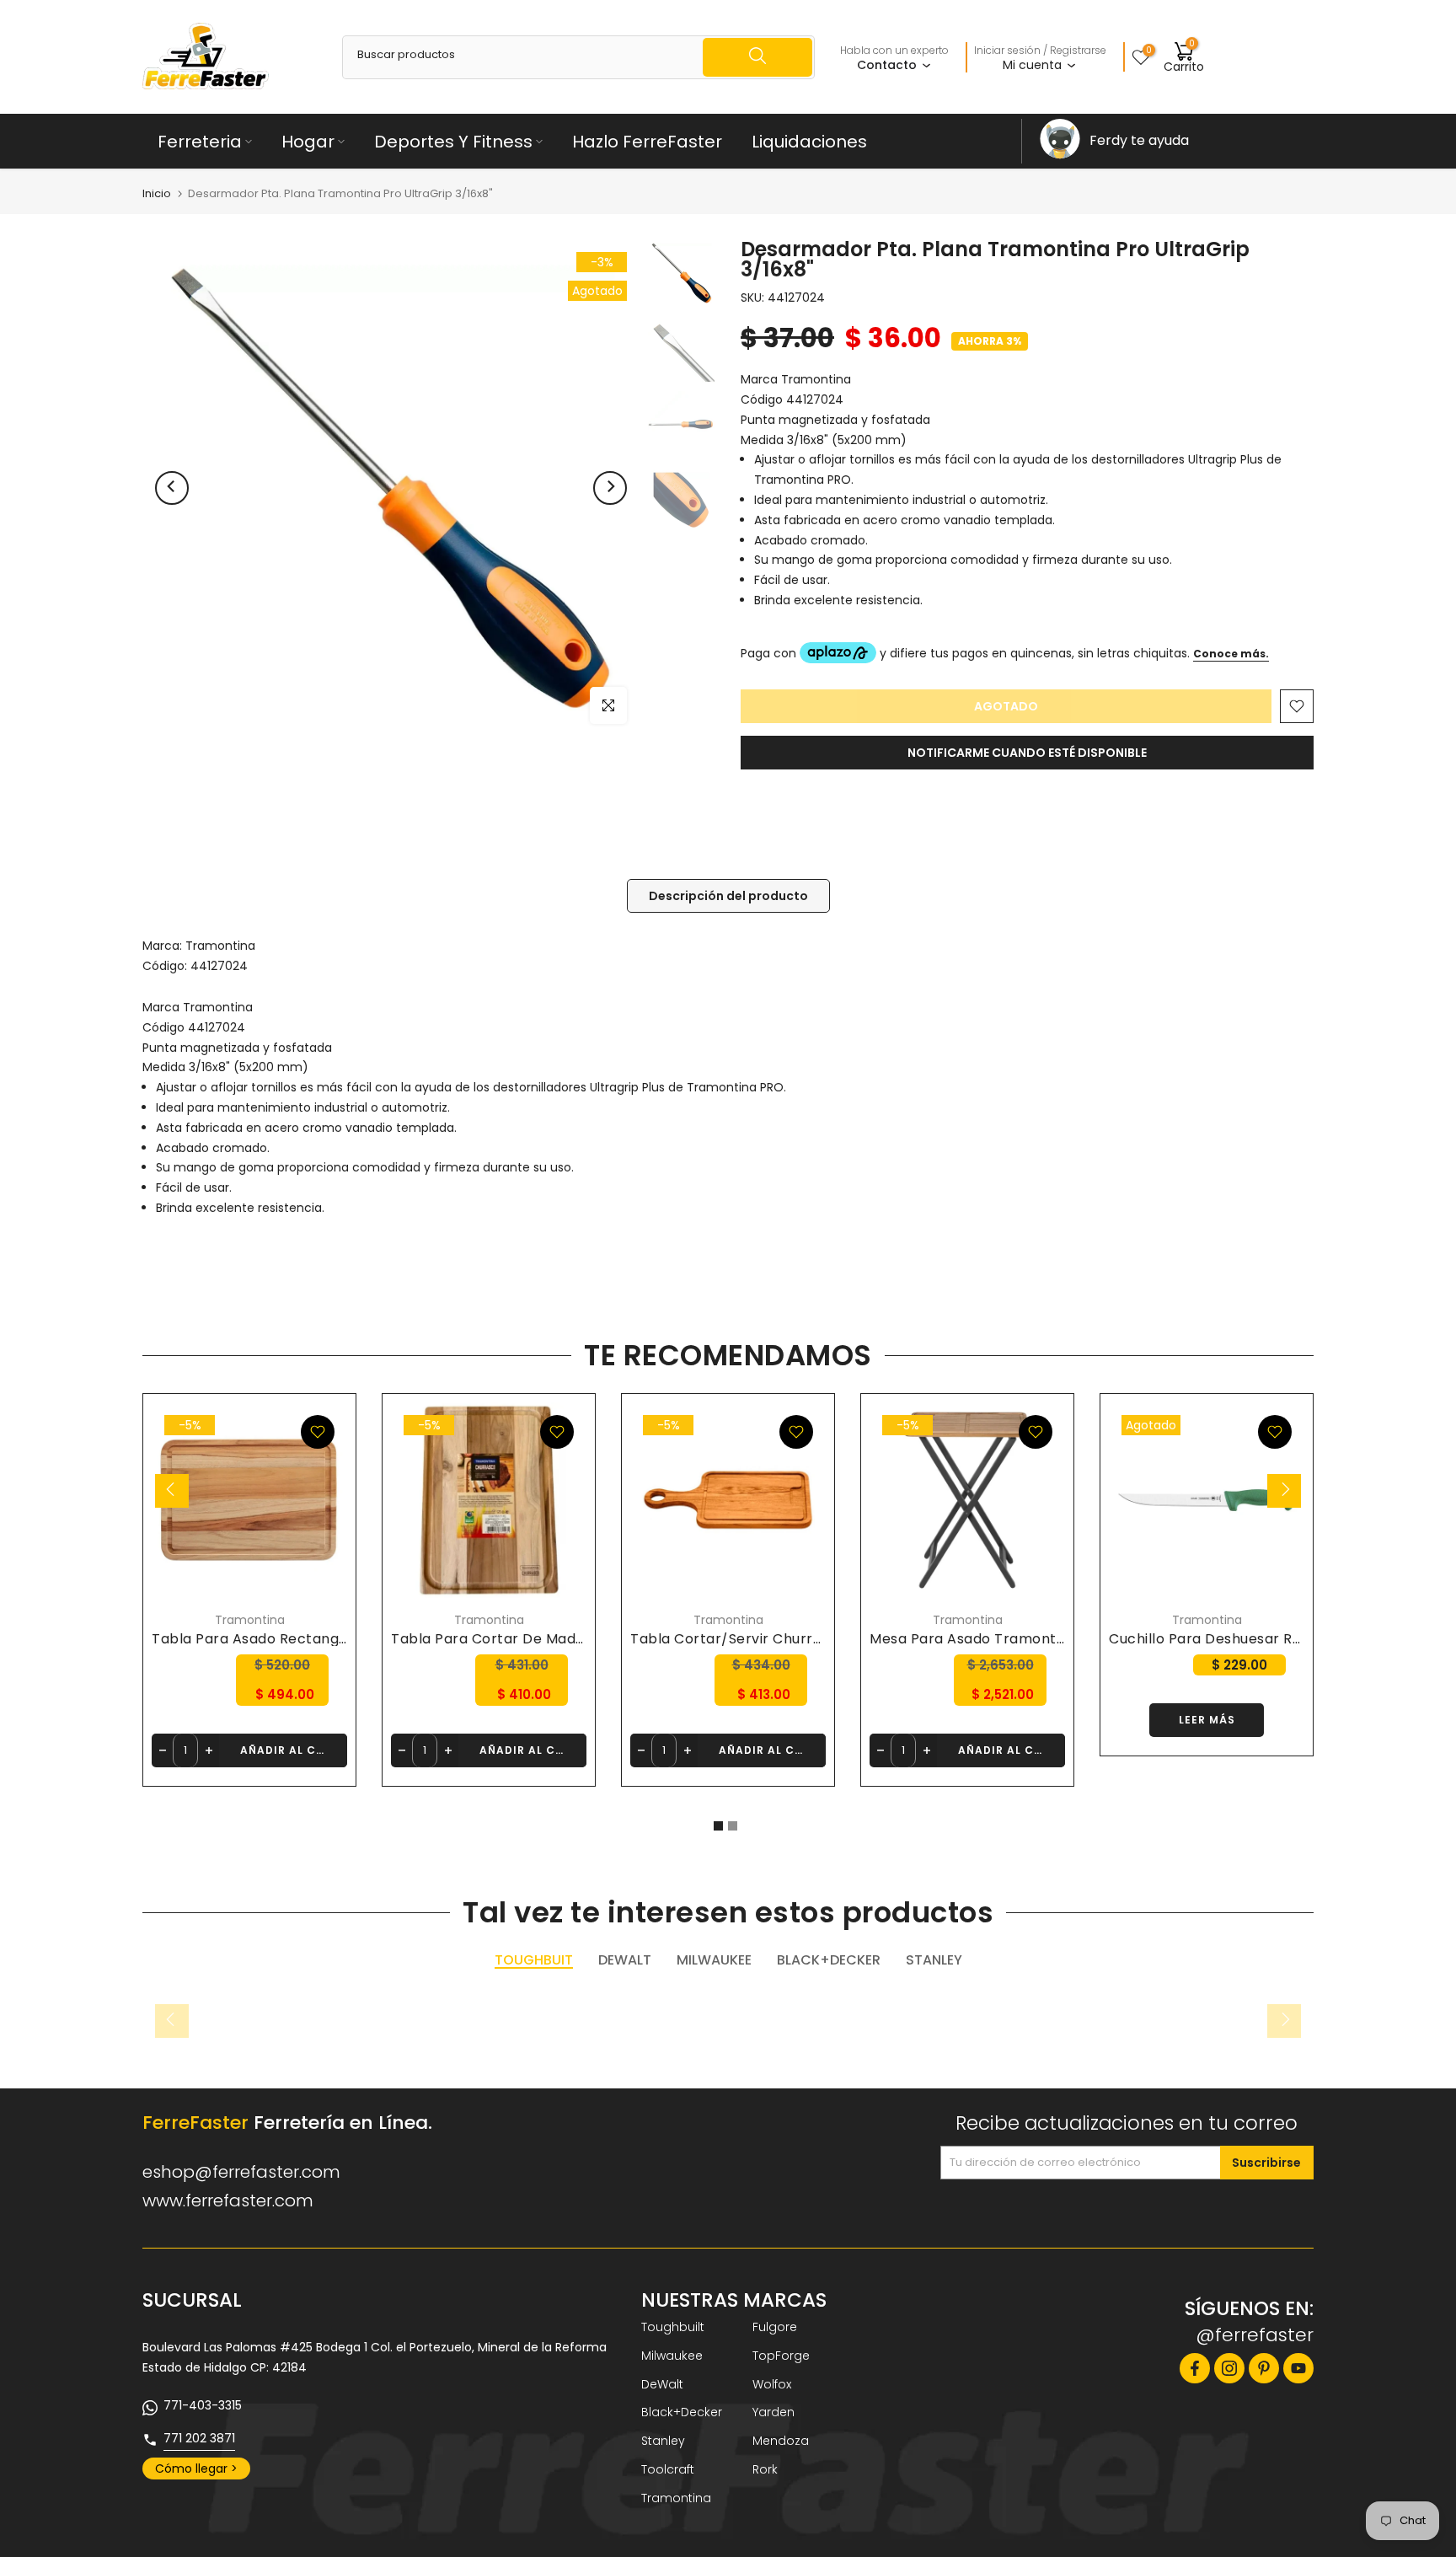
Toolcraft (668, 2469)
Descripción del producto (728, 895)
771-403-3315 (203, 2405)
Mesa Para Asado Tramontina (973, 1639)
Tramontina (220, 946)
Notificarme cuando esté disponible (1027, 753)
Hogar (308, 142)
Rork (765, 2469)
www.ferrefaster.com (228, 2201)
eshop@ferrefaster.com (241, 2172)
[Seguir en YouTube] (1298, 2368)
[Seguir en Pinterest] (1264, 2368)
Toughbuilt (673, 2327)
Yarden (773, 2412)
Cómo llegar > (196, 2469)
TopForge (781, 2356)
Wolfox (772, 2384)
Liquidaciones (809, 142)
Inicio (157, 193)
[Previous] (172, 488)
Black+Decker (682, 2412)
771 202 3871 (199, 2438)
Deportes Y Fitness (453, 142)
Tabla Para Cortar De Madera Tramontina (538, 1639)
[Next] (610, 488)
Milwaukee (672, 2356)
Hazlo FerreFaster (647, 142)
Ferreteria (200, 142)
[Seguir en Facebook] (1195, 2368)
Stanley (663, 2441)
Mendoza (781, 2441)
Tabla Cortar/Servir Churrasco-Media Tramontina (806, 1639)
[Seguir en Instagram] (1229, 2368)
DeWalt (662, 2384)
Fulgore (775, 2327)
